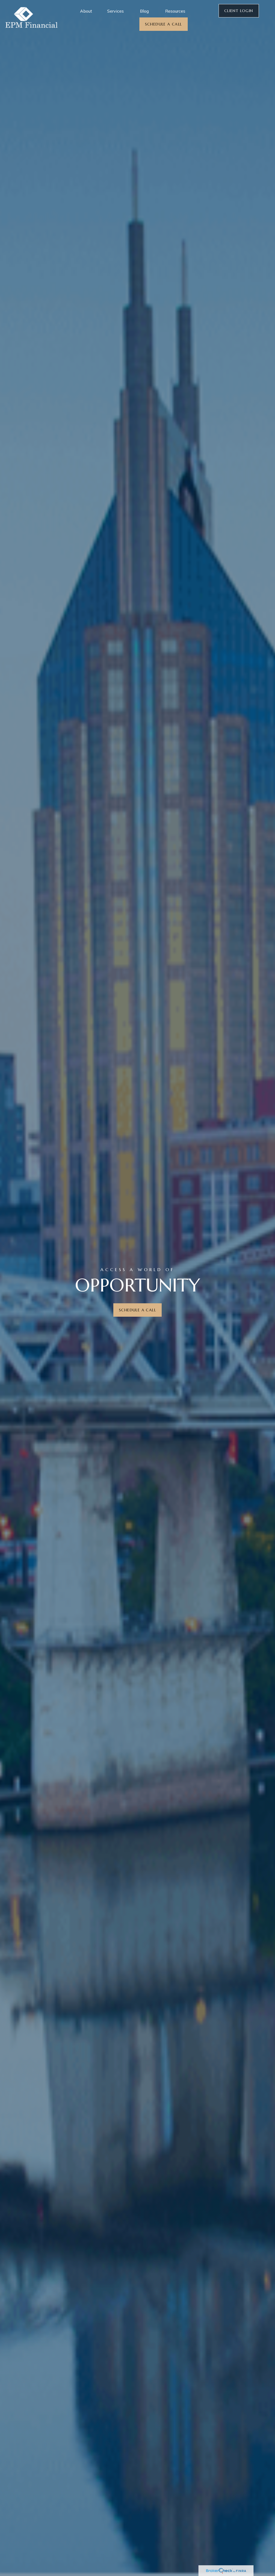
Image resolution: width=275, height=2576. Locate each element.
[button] (86, 11)
